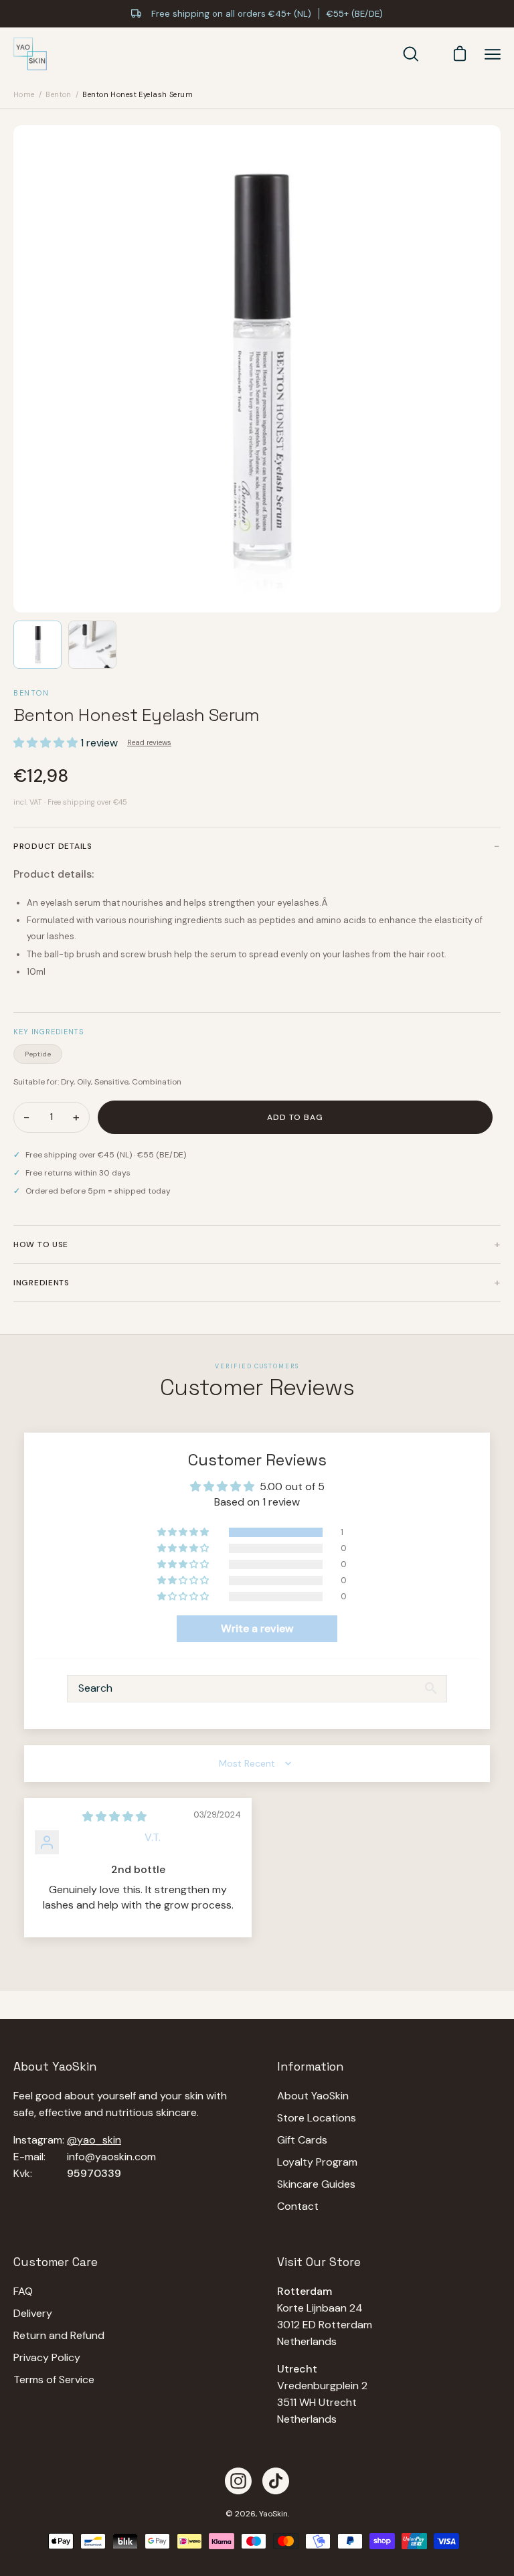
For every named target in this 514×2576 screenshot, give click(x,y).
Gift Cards (302, 2140)
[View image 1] (37, 645)
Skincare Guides (316, 2184)
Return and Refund (59, 2335)
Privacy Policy (47, 2357)
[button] (47, 743)
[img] (114, 1817)
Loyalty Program (317, 2162)
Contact (298, 2206)
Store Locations (317, 2118)
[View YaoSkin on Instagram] (238, 2481)
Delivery (33, 2313)
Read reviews (149, 742)
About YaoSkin (313, 2096)
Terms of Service (54, 2380)
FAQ (23, 2291)
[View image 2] (92, 645)
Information (310, 2067)
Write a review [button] (257, 1628)
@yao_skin (94, 2140)
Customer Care (56, 2262)
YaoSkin (273, 2514)
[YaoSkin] (30, 54)
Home (24, 94)
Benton (59, 94)
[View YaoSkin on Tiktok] (276, 2481)
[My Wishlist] (433, 54)
